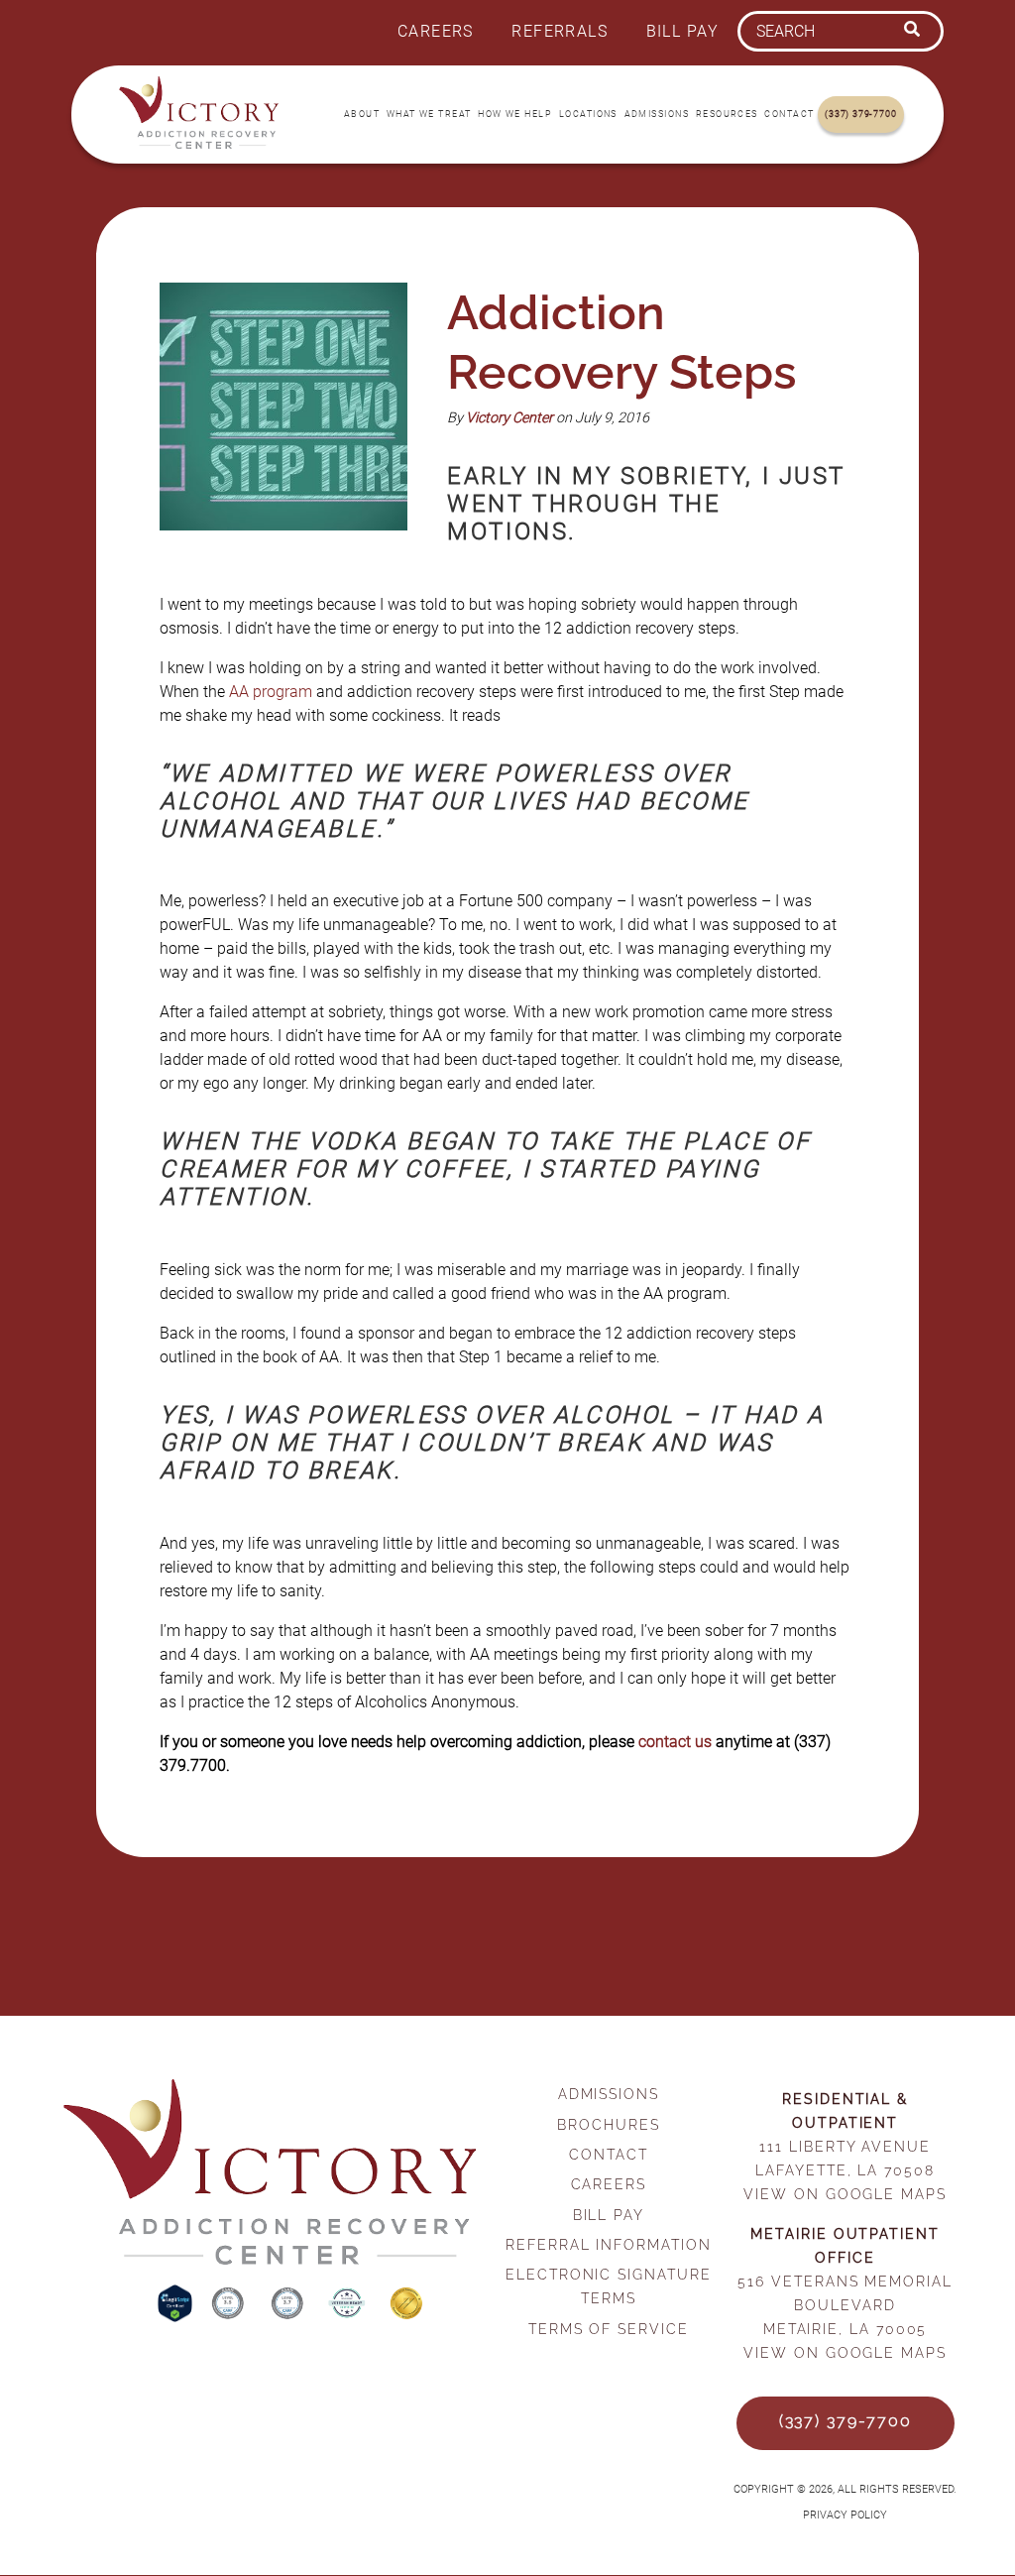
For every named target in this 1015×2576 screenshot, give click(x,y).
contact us (675, 1742)
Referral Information (608, 2244)
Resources (727, 114)
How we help (515, 114)
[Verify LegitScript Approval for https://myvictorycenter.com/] (177, 2317)
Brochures (608, 2124)
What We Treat (429, 114)
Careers (436, 31)
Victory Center (509, 418)
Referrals (560, 31)
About (362, 114)
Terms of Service (609, 2329)
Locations (588, 114)
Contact (789, 114)
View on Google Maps (845, 2194)
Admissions (657, 114)
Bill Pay (683, 31)
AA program (271, 692)
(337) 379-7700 (860, 114)
